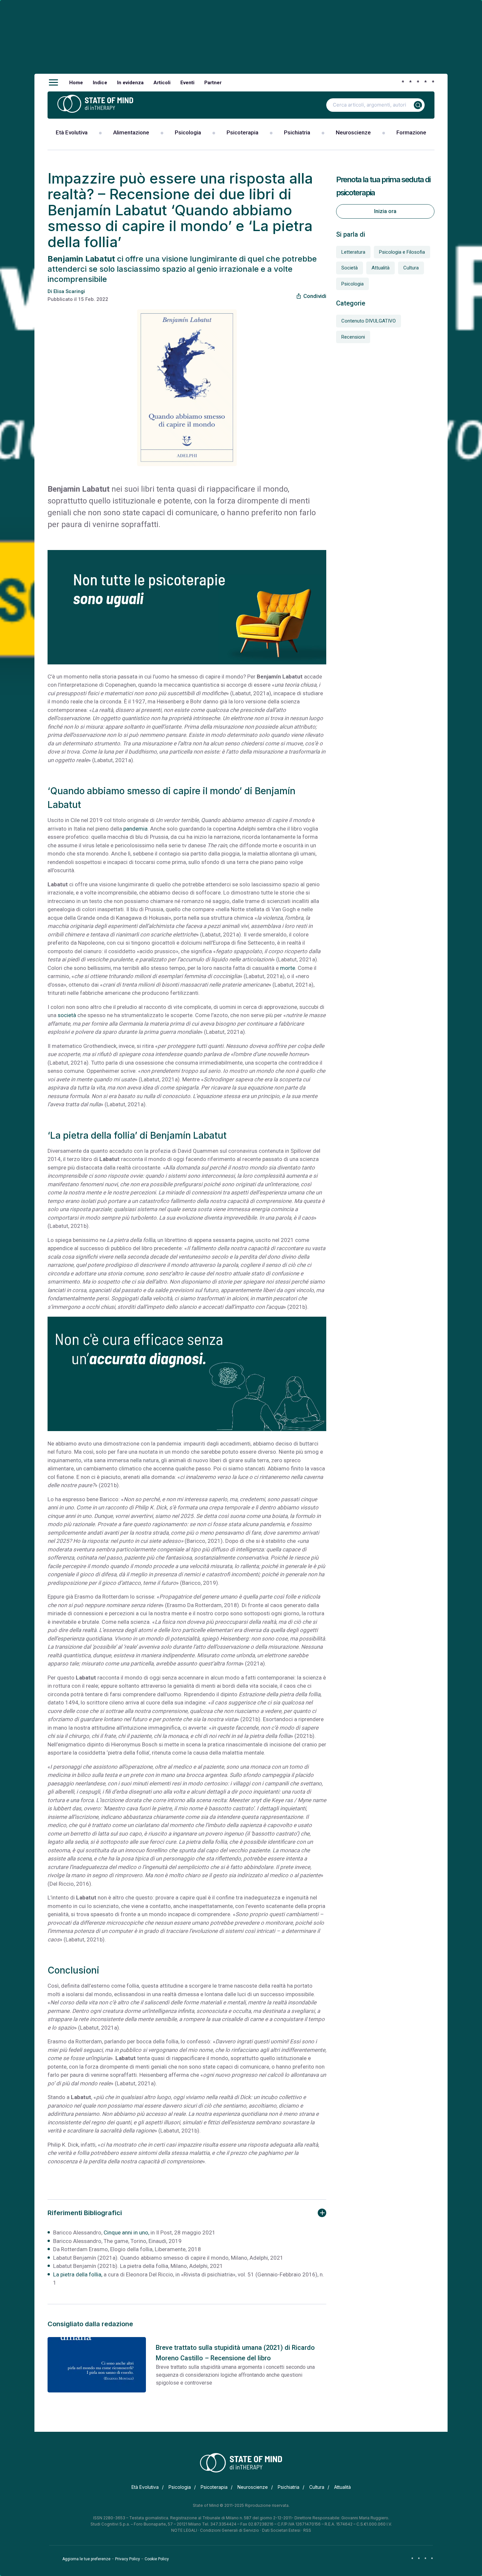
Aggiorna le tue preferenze (86, 2559)
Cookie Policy (157, 2559)
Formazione (411, 132)
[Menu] (53, 83)
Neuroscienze (353, 132)
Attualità (381, 268)
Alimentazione (131, 132)
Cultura (411, 268)
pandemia (135, 829)
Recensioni (353, 337)
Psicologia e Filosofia (402, 252)
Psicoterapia (242, 132)
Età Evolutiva (72, 132)
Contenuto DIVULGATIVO (369, 321)
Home (76, 83)
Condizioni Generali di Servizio (230, 2530)
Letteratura (353, 252)
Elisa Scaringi (69, 291)
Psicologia (188, 132)
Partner (213, 83)
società (67, 1015)
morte (288, 968)
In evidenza (130, 83)
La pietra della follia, (78, 2274)
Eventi (187, 83)
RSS (307, 2530)
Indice (100, 83)
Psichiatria (297, 132)
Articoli (162, 83)
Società (350, 268)
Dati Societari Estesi (281, 2530)
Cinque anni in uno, (126, 2232)
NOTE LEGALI (184, 2530)
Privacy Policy (128, 2559)
